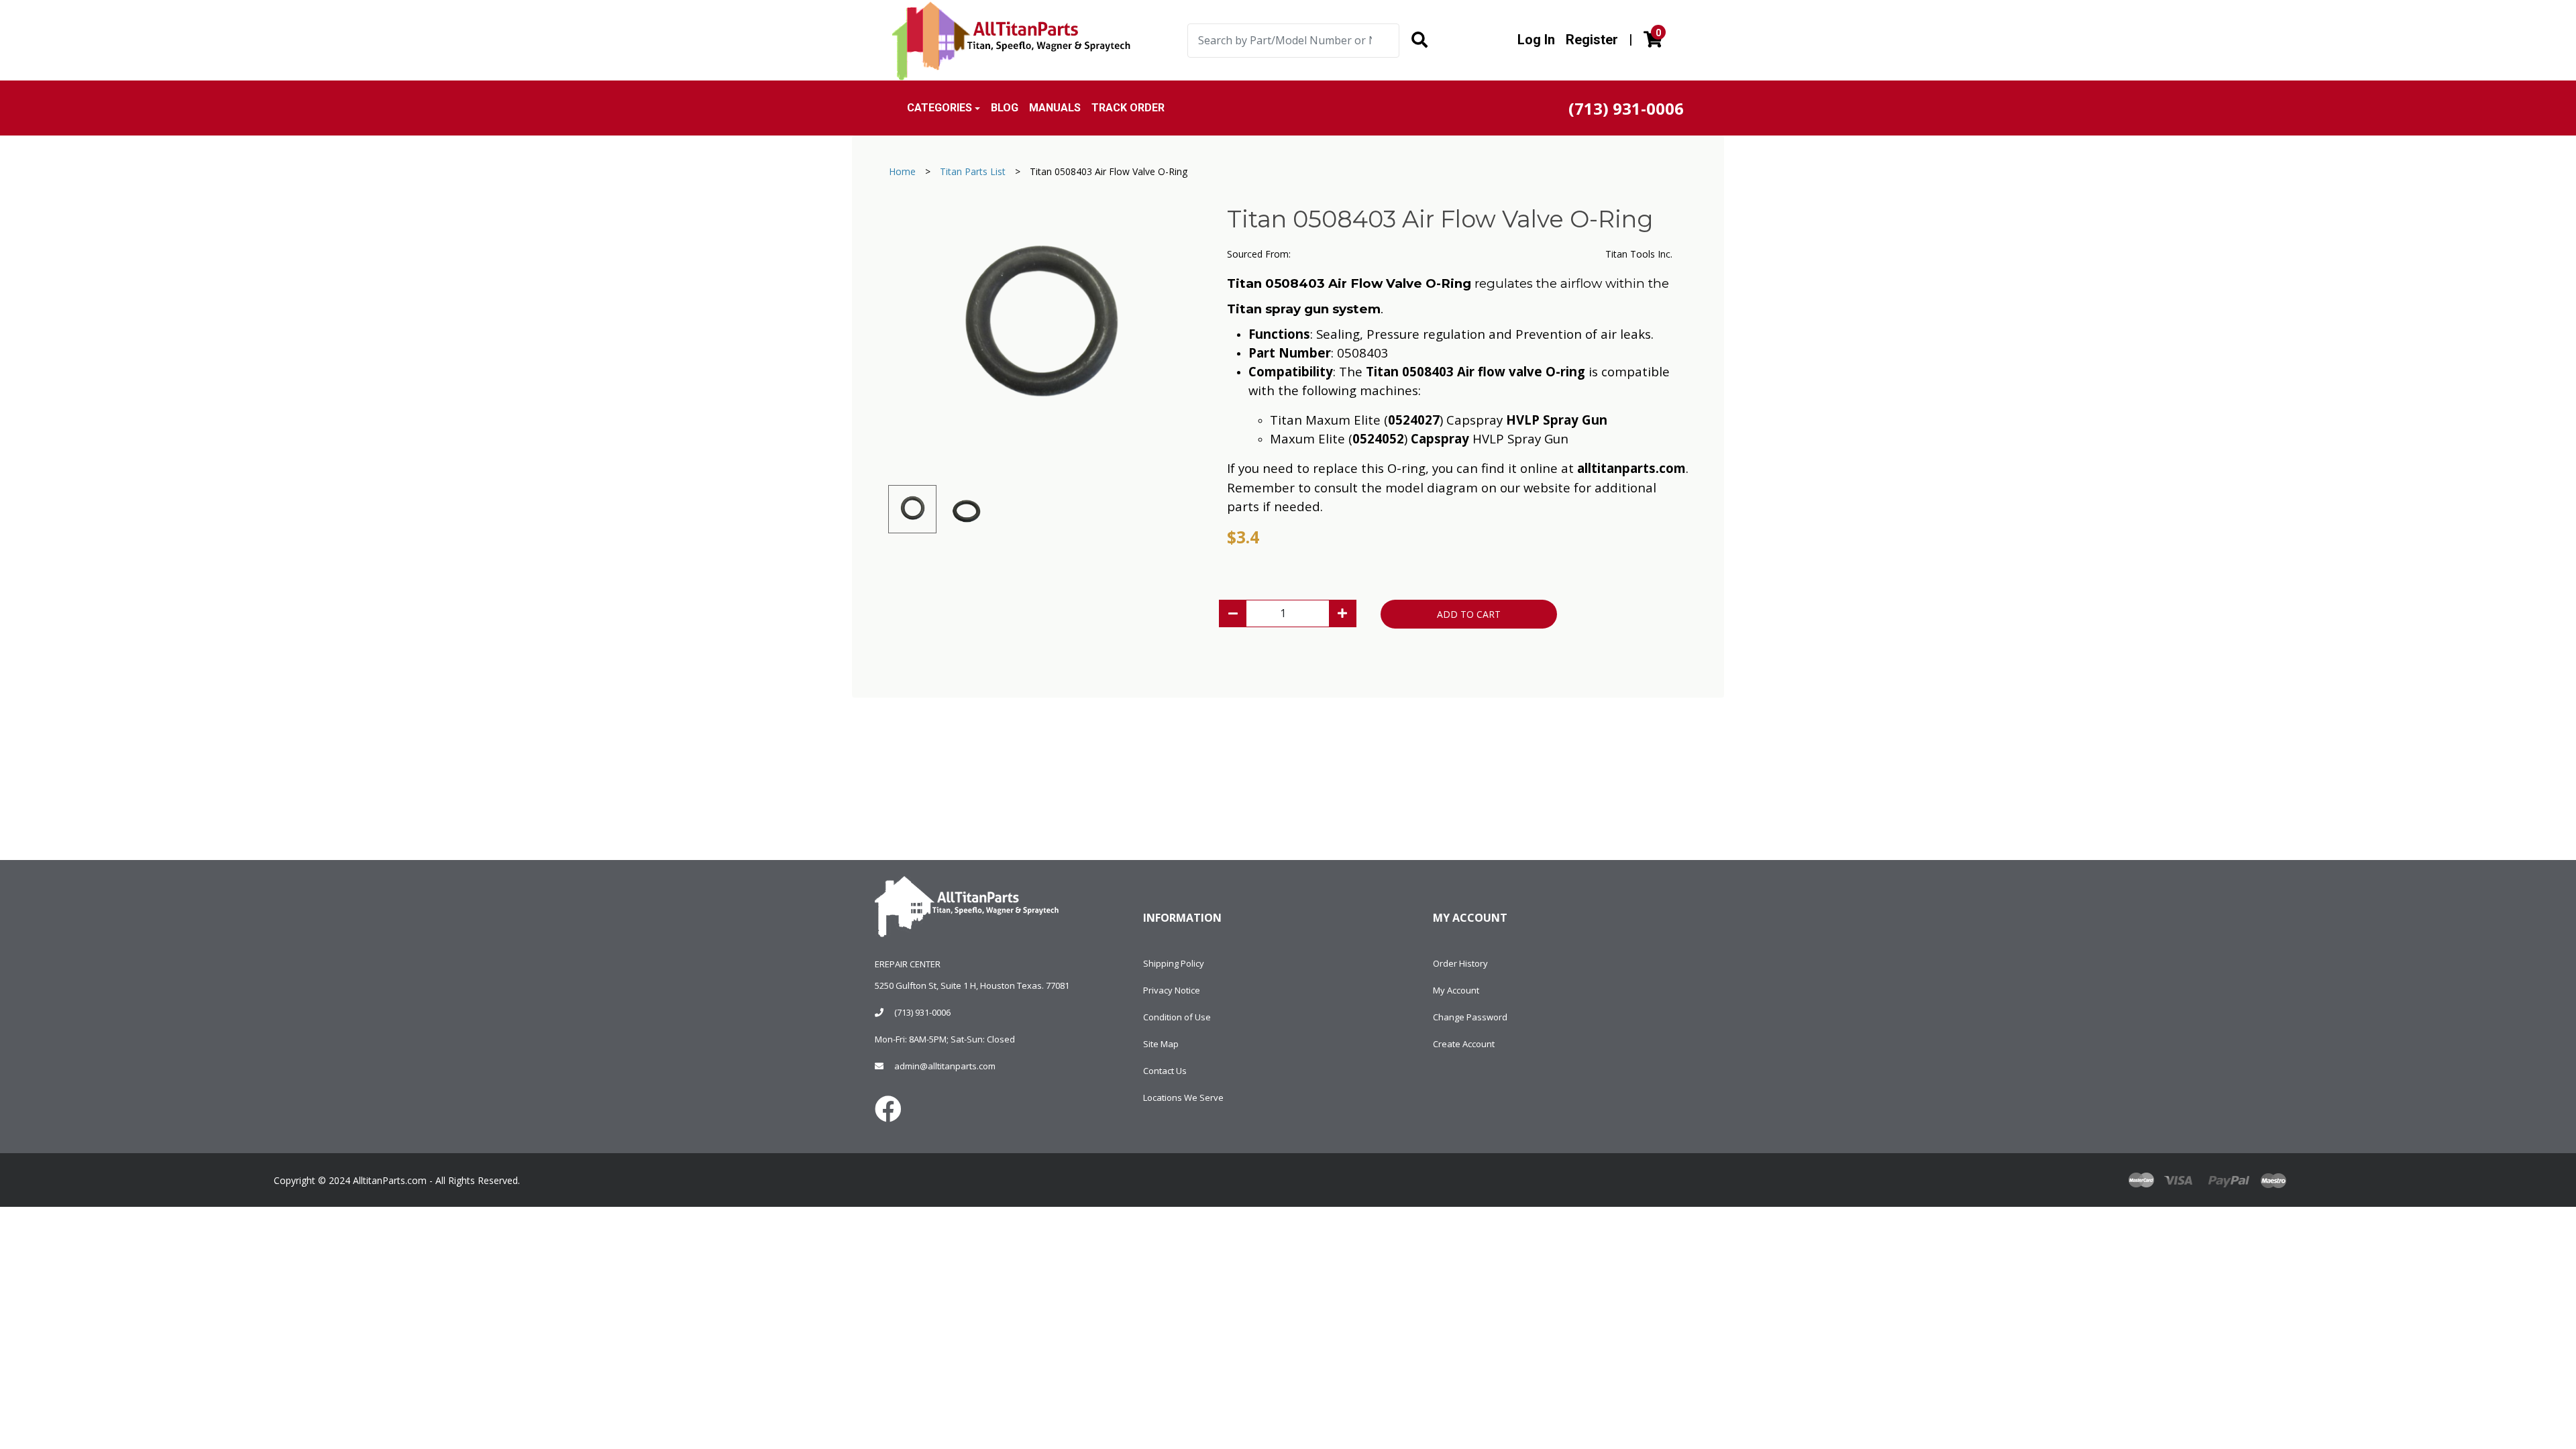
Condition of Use (1177, 1017)
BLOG (1005, 108)
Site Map (1161, 1044)
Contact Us (1165, 1071)
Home (902, 171)
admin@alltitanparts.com (945, 1066)
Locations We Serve (1183, 1097)
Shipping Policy (1174, 963)
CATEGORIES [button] (940, 108)
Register (1592, 40)
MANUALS (1055, 108)
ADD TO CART (1469, 614)
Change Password (1470, 1017)
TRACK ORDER (1128, 108)
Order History (1460, 963)
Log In (1536, 40)
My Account (1456, 990)
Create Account (1464, 1044)
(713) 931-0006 (922, 1012)
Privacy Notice (1172, 990)
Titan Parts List (973, 171)
